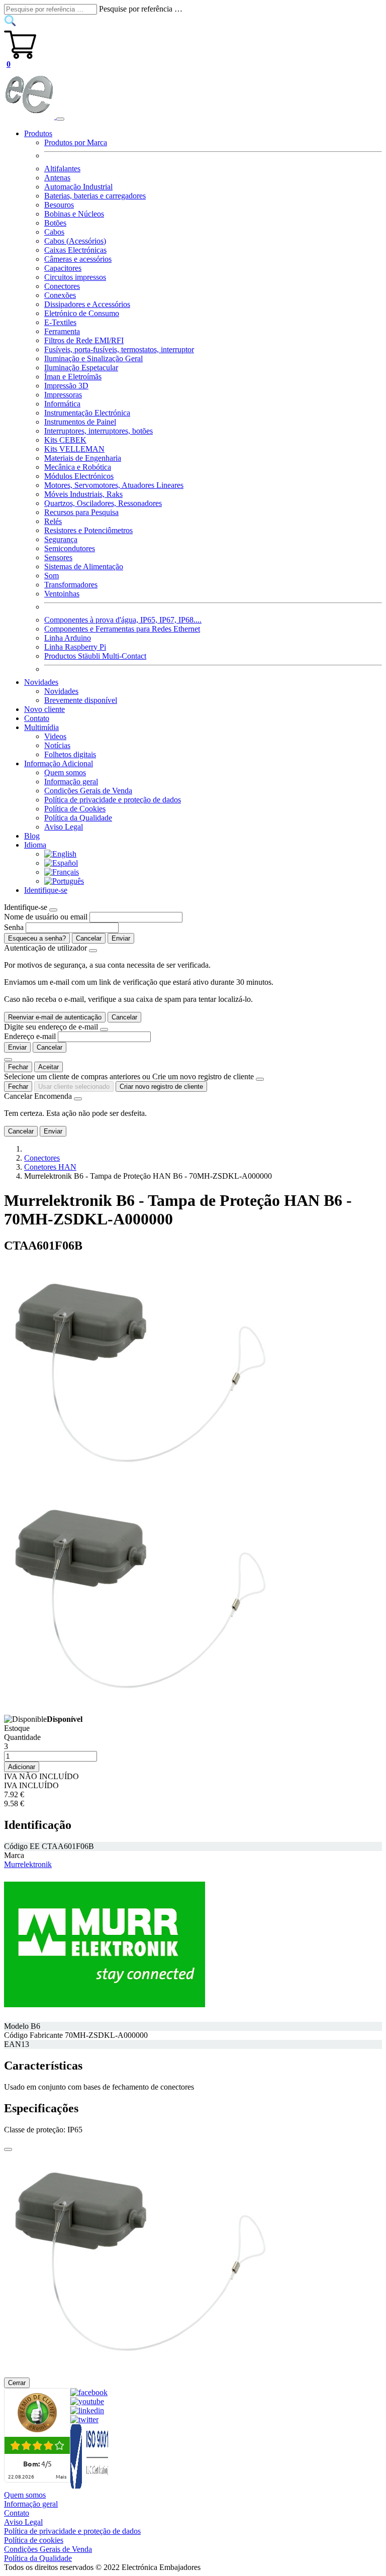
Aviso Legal (64, 827)
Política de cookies (34, 2540)
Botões (55, 223)
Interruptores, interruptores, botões (99, 431)
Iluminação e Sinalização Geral (93, 358)
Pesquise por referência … (141, 9)
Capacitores (63, 268)
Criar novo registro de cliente (161, 1087)
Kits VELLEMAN (74, 449)
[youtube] (87, 2401)
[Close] (53, 910)
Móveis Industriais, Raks (83, 494)
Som (52, 576)
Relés (53, 521)
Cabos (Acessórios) (75, 241)
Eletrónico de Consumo (82, 313)
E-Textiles (60, 322)
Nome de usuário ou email (46, 917)
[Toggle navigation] (60, 119)
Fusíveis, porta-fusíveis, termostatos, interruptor (119, 349)
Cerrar (17, 2383)
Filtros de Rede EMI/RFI (84, 340)
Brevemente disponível (81, 700)
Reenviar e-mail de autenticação (55, 1017)
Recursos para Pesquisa (81, 512)
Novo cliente (44, 709)
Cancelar (89, 938)
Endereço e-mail (30, 1036)
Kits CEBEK (65, 440)
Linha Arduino (68, 638)
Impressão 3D (66, 386)
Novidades (61, 691)
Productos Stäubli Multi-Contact (95, 656)
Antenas (57, 178)
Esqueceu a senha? (37, 938)
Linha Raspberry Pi (75, 647)
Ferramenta (62, 331)
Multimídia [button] (41, 727)
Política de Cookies (75, 809)
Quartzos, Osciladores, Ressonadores (103, 503)
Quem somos (65, 772)
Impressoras (63, 395)
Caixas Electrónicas (75, 250)
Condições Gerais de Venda (88, 791)
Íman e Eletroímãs (73, 377)
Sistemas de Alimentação (84, 566)
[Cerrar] (8, 2149)
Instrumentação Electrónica (87, 413)
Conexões (60, 295)
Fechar (18, 1067)
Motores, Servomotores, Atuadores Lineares (114, 485)
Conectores (62, 286)
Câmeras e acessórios (78, 259)
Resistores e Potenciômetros (88, 530)
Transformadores (71, 585)
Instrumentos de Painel (80, 422)
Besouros (59, 205)
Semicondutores (70, 548)
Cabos (54, 232)
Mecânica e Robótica (78, 467)
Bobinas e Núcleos (74, 214)
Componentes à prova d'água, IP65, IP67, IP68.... (123, 620)
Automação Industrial (78, 187)
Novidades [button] (41, 682)
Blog (32, 836)
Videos (55, 736)
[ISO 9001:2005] (90, 2486)
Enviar (121, 938)
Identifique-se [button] (46, 890)
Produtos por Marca (76, 142)
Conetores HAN (50, 1167)
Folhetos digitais (70, 754)
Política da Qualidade (78, 818)
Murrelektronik (28, 1864)
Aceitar (49, 1067)
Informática (62, 404)
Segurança (61, 539)
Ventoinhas (62, 594)
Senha (14, 927)
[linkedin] (87, 2410)
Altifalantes (62, 169)
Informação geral (71, 782)
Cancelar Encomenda (38, 1096)
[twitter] (84, 2419)
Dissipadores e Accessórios (87, 304)
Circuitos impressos (75, 277)
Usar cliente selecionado (74, 1087)
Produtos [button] (38, 133)
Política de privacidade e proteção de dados (113, 800)
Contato (37, 718)
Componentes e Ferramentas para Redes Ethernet (122, 629)
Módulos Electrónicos (79, 476)
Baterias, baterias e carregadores (95, 196)
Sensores (58, 557)
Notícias (57, 745)
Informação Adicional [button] (59, 763)
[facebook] (89, 2392)
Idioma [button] (35, 845)
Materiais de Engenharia (83, 458)
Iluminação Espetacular (81, 368)
